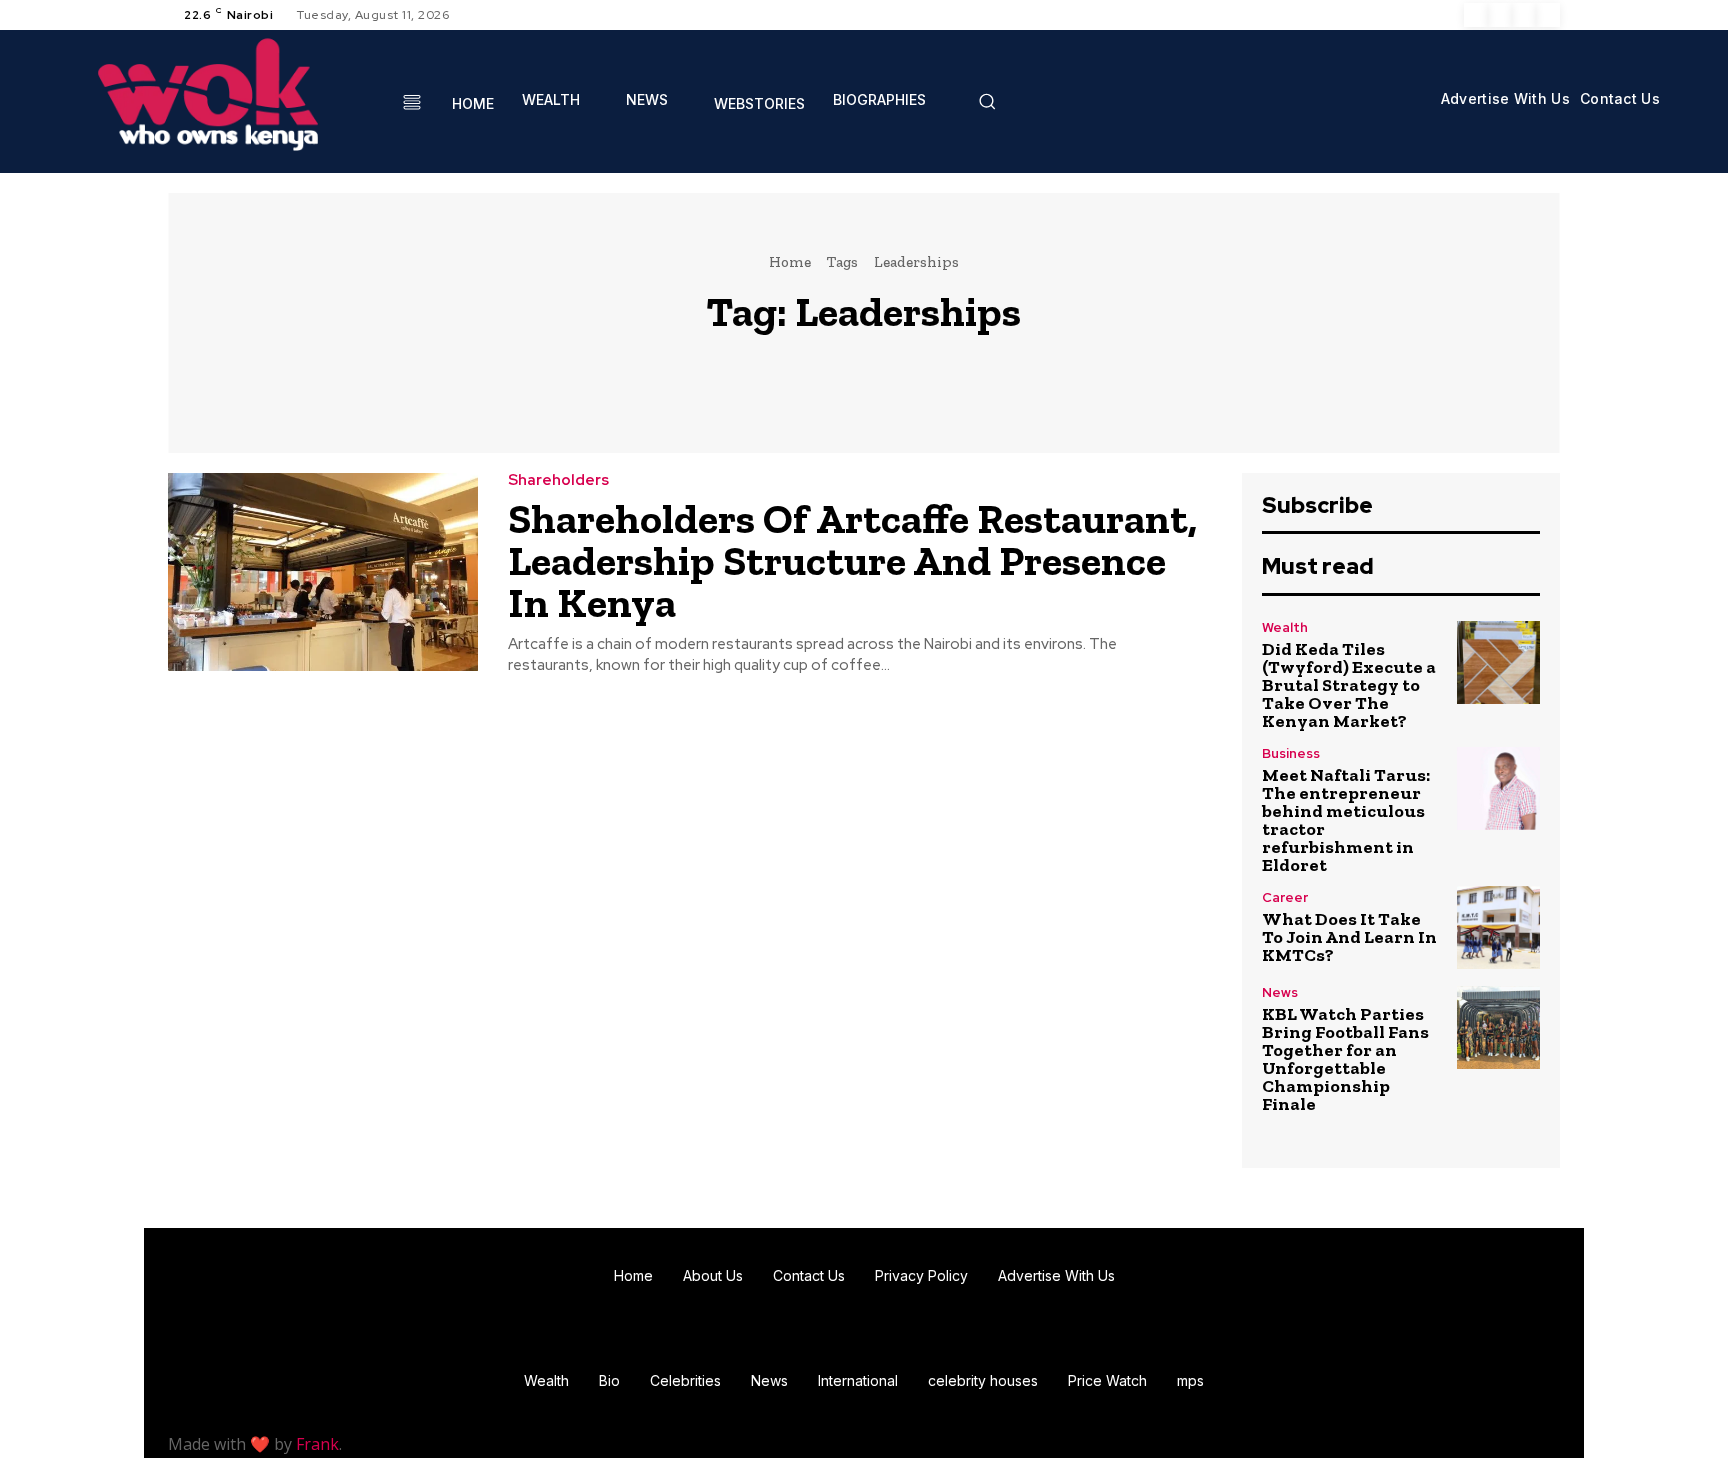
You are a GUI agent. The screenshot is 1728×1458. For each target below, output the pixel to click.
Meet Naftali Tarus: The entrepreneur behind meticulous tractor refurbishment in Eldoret (1346, 820)
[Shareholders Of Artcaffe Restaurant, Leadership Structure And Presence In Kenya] (323, 572)
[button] (987, 101)
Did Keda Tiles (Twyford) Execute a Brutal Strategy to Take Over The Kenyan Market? (1349, 685)
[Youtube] (1548, 15)
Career (1285, 897)
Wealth (1285, 627)
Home (790, 262)
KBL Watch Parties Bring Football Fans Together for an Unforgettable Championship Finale (1345, 1059)
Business (1291, 753)
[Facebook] (1476, 15)
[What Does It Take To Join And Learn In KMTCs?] (1498, 927)
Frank (317, 1444)
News (1280, 992)
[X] (1524, 15)
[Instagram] (1500, 15)
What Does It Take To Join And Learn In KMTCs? (1349, 937)
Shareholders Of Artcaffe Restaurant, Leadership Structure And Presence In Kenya (852, 560)
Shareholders (558, 480)
